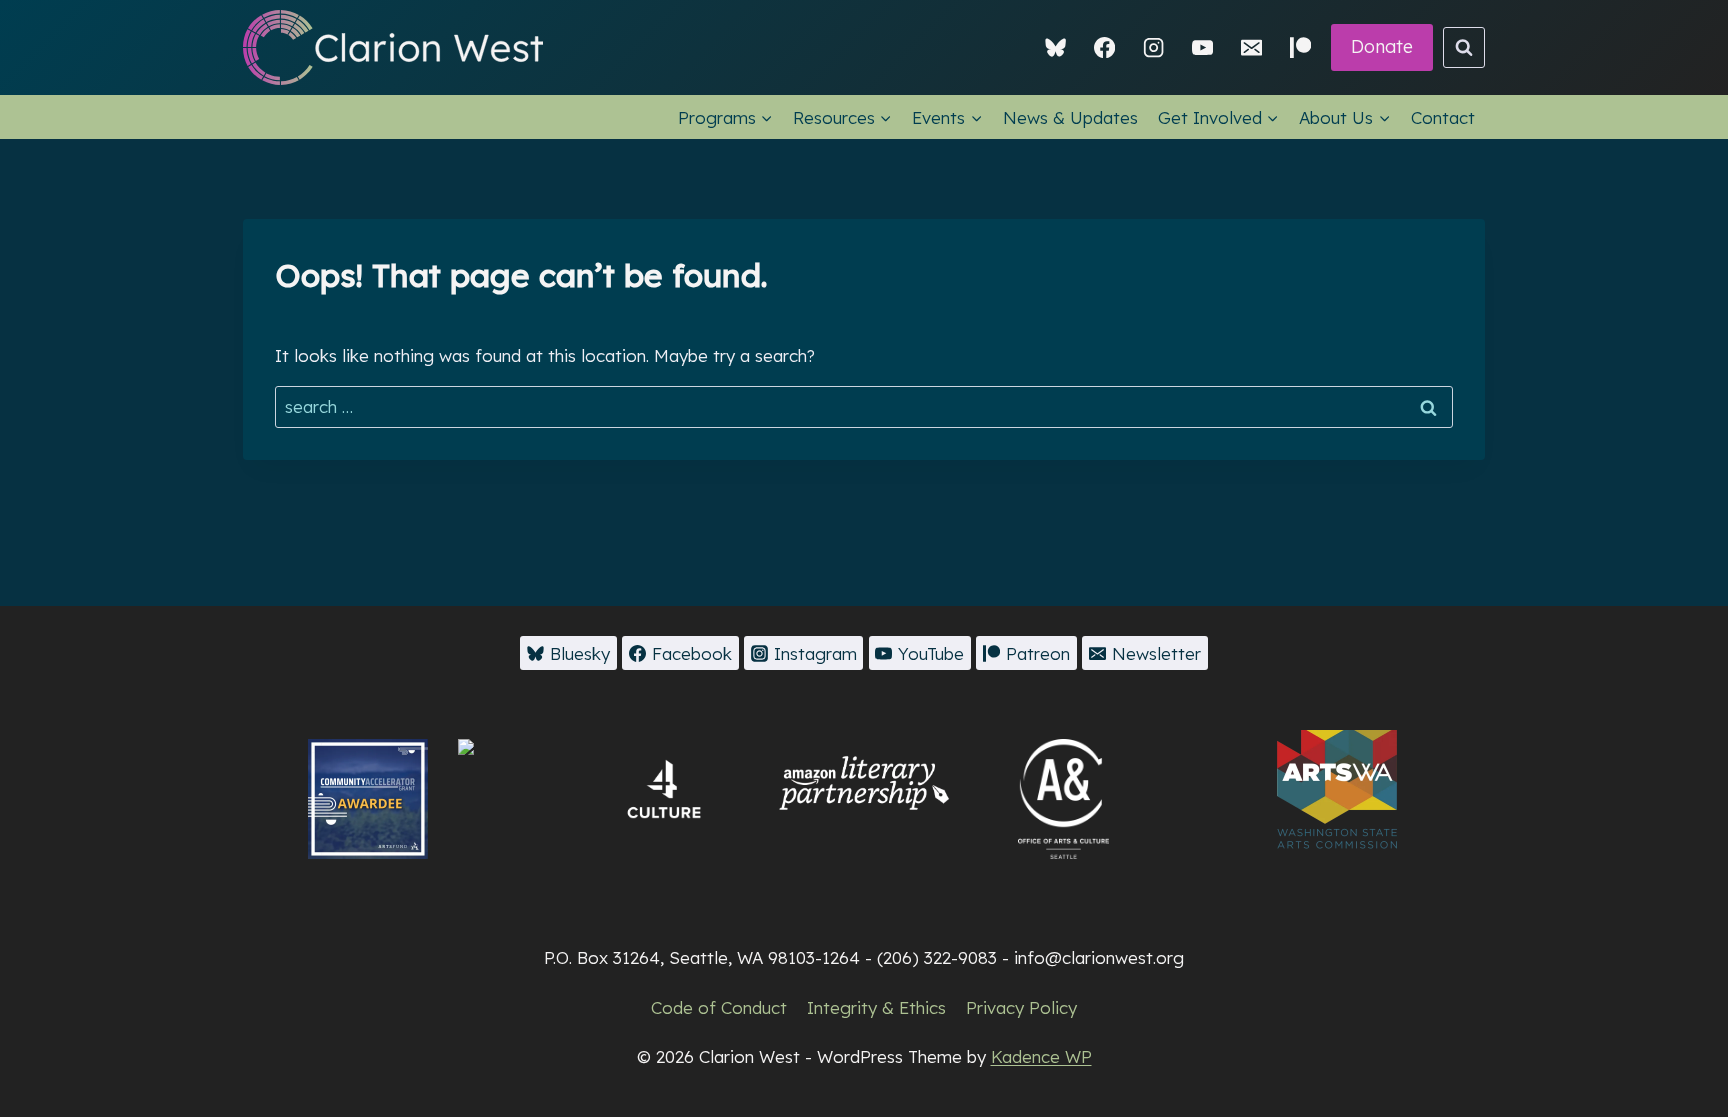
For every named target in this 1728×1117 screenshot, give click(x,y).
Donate (1382, 46)
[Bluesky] (1056, 47)
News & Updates (1070, 117)
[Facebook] (1104, 47)
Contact (1443, 117)
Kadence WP (1041, 1056)
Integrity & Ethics (876, 1007)
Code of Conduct (719, 1007)
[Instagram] (1153, 47)
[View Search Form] (1464, 48)
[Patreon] (1300, 47)
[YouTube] (1202, 47)
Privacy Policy (1021, 1007)
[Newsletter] (1251, 47)
